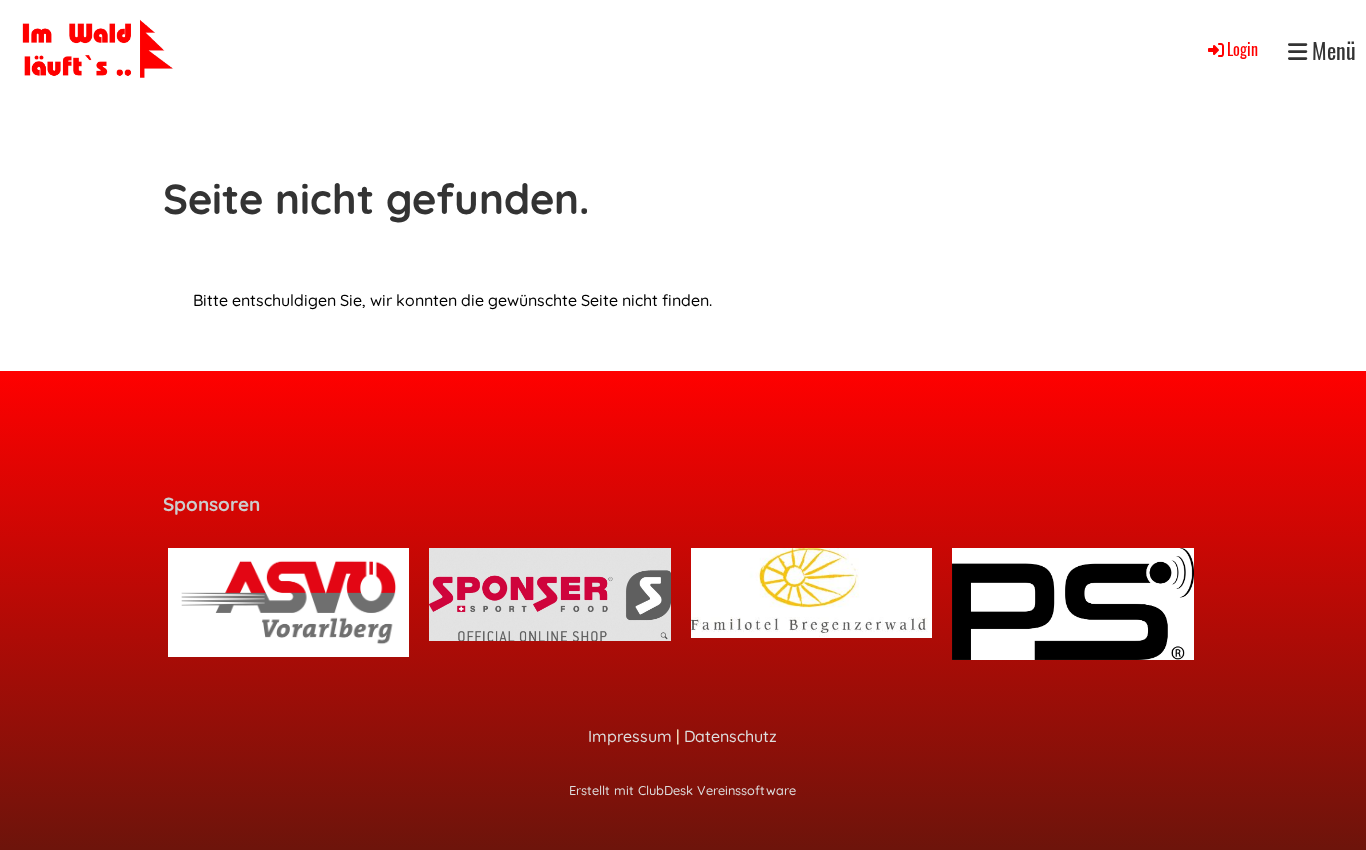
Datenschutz (730, 736)
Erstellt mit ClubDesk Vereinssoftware (682, 790)
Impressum (630, 736)
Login (1242, 49)
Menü (1331, 50)
